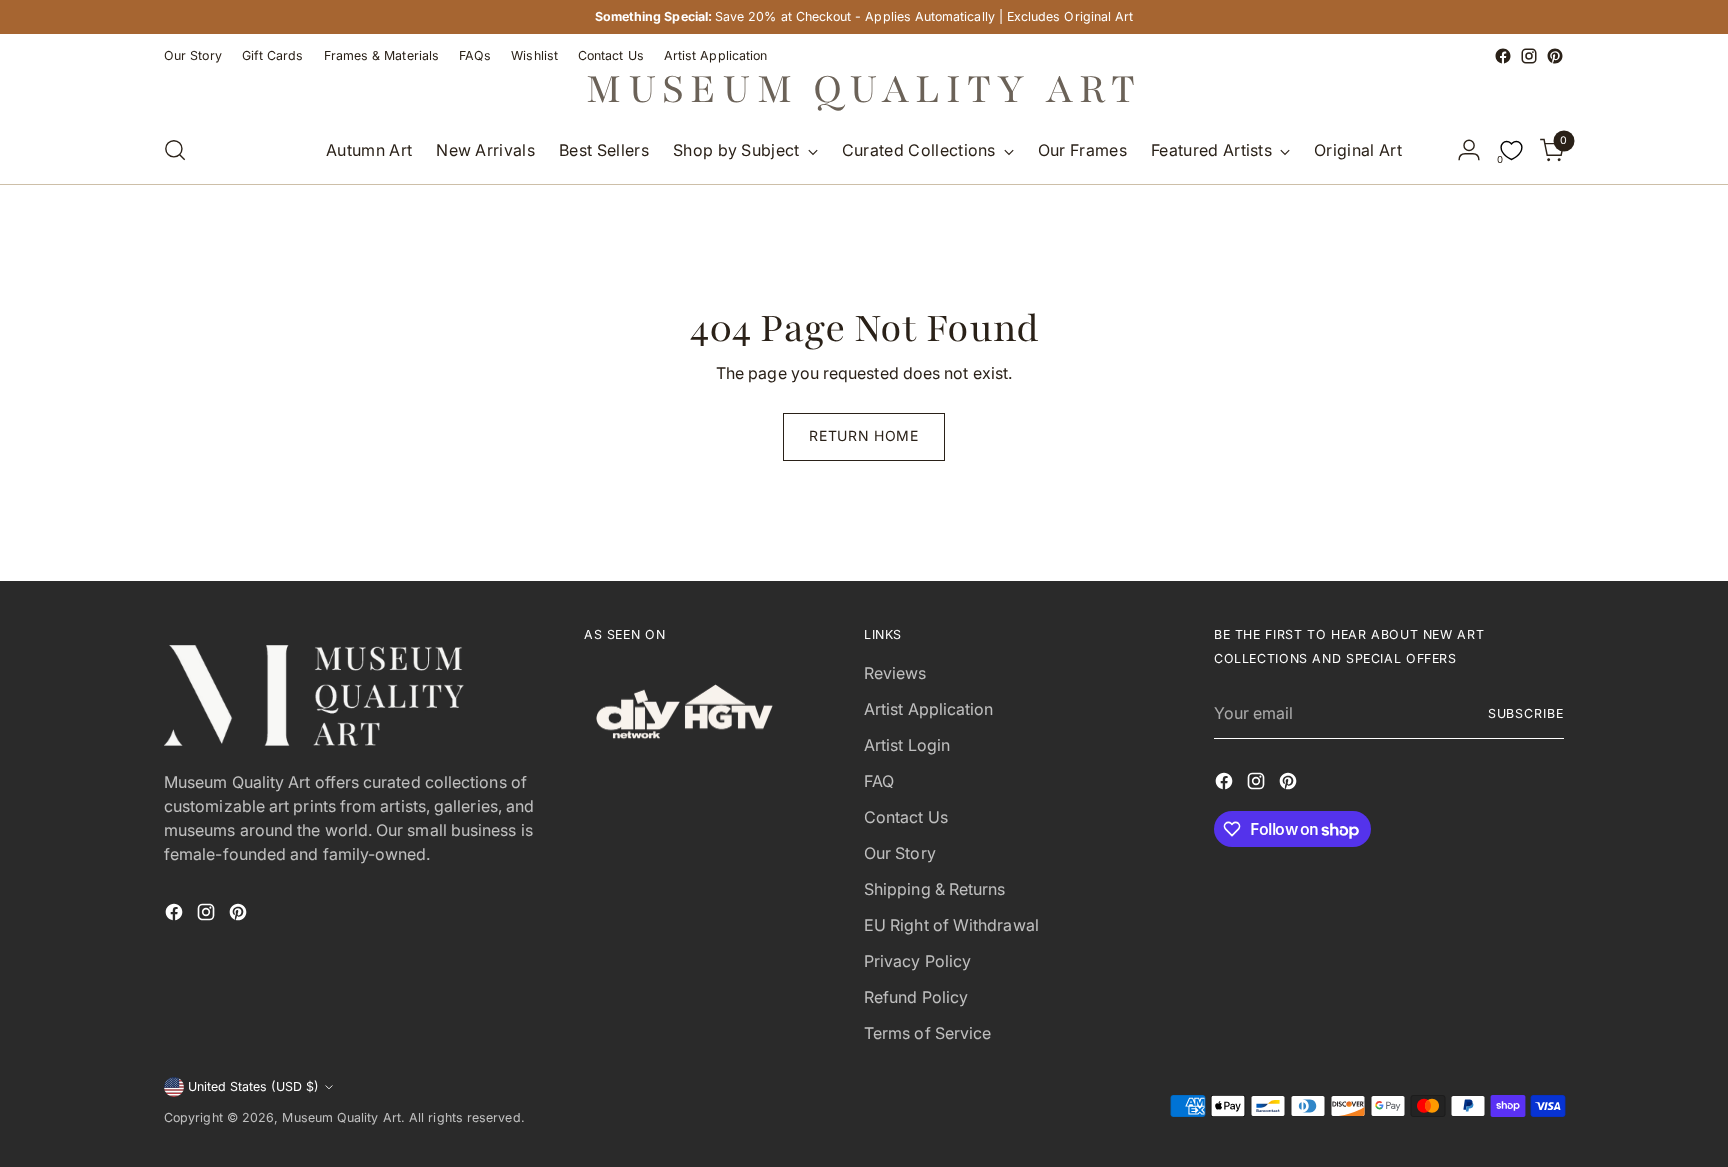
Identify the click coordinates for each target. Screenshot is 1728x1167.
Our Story (900, 853)
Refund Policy (916, 997)
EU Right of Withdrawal (951, 925)
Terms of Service (927, 1033)
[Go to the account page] (1469, 150)
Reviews (895, 673)
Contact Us (906, 817)
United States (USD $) (253, 1086)
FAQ (879, 781)
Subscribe (1526, 713)
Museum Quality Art (341, 1117)
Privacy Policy (917, 961)
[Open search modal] (175, 150)
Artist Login (907, 745)
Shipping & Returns (934, 889)
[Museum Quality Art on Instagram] (1529, 56)
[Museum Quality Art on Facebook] (1503, 56)
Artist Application (928, 709)
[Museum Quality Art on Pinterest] (1555, 56)
